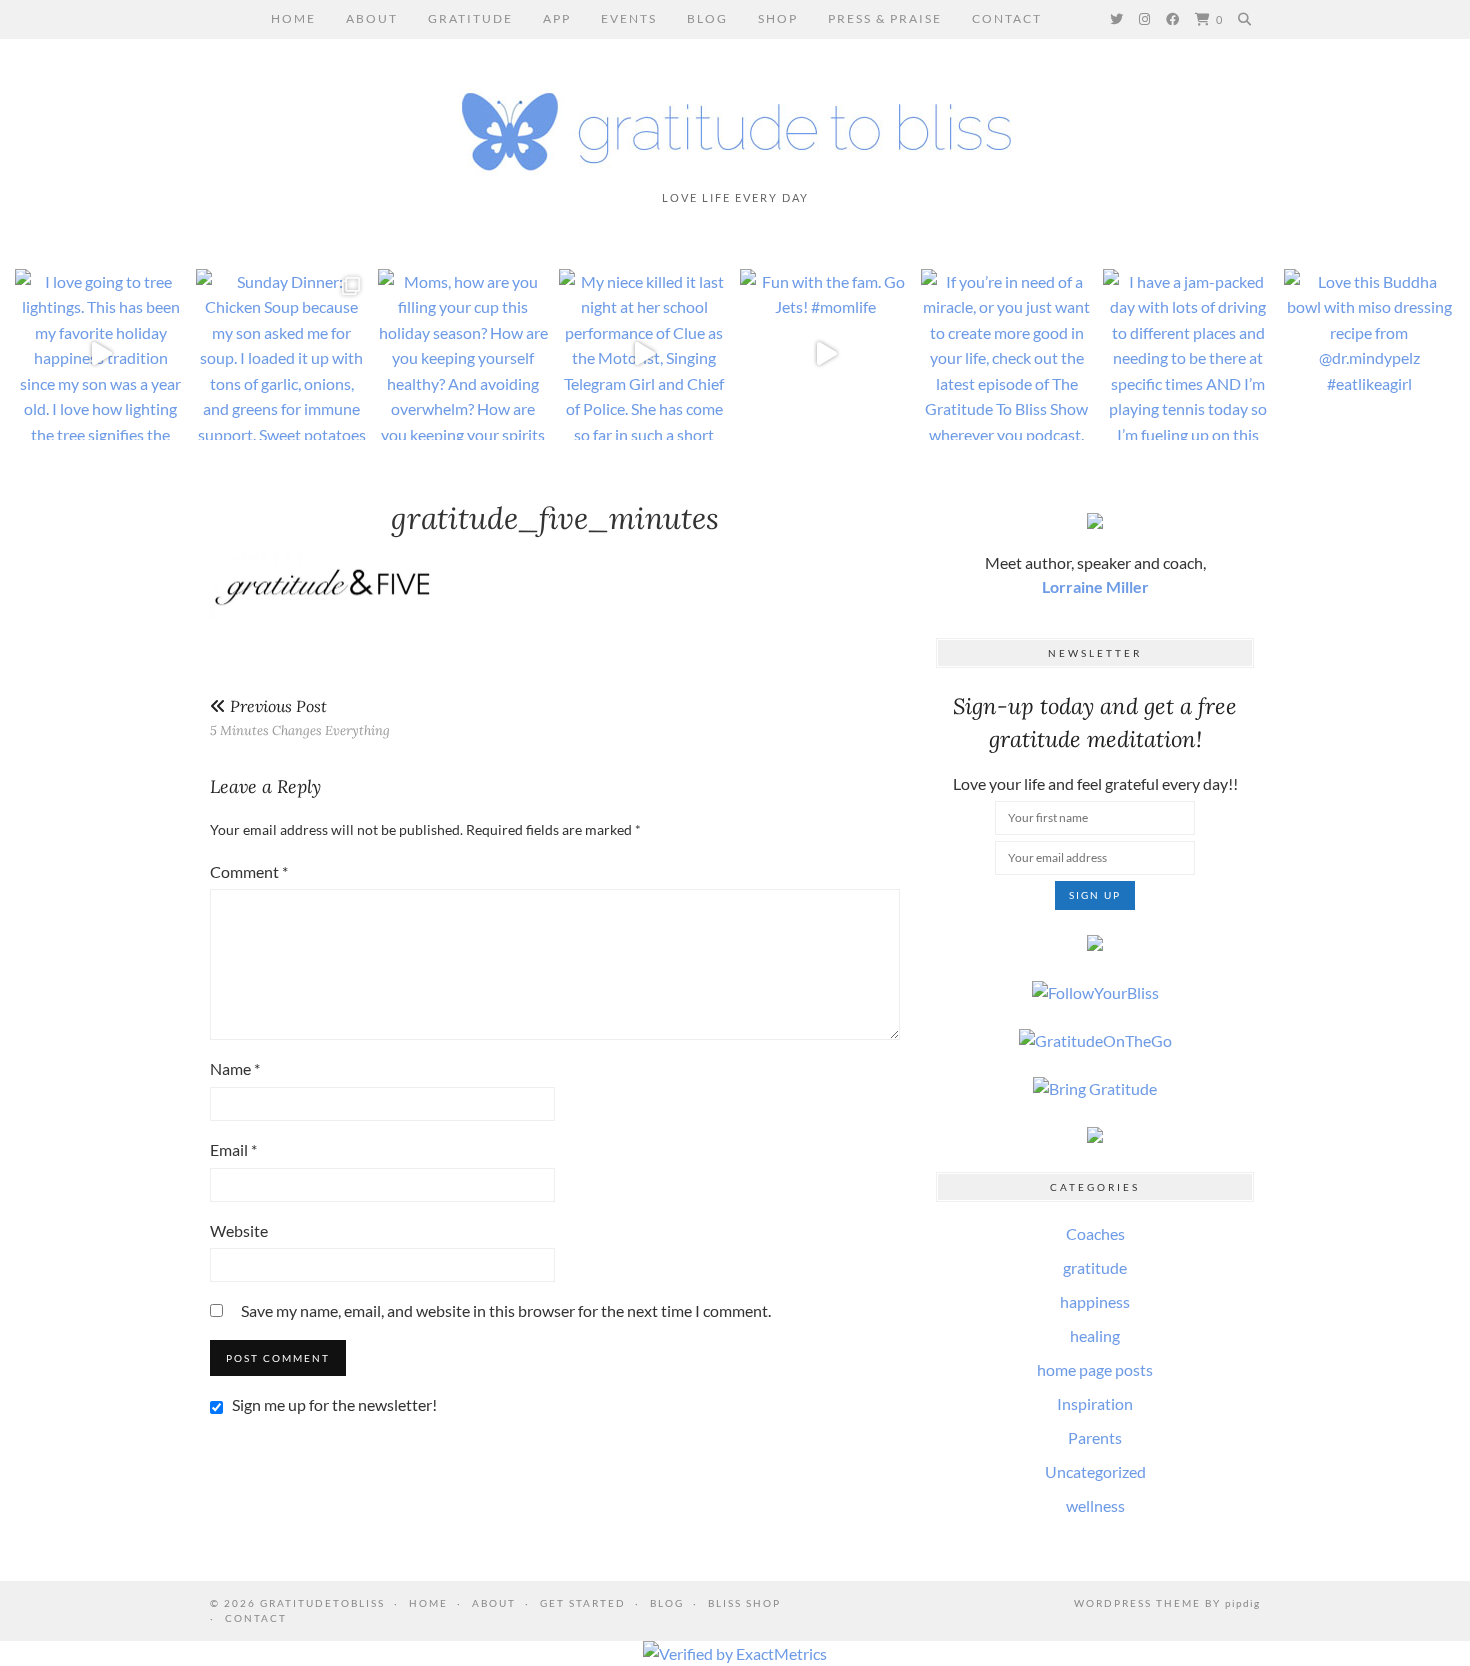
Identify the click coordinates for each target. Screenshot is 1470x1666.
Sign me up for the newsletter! (333, 1404)
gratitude (1095, 1267)
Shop (778, 18)
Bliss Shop (744, 1603)
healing (1095, 1335)
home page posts (1095, 1369)
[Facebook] (1173, 19)
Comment (249, 871)
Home (293, 18)
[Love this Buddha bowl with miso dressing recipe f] (1369, 354)
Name (235, 1068)
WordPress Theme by (1167, 1603)
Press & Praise (885, 18)
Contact (1007, 18)
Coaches (1095, 1233)
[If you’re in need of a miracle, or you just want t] (1006, 354)
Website (239, 1230)
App (557, 18)
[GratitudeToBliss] (735, 122)
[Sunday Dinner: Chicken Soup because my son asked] (281, 354)
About (372, 18)
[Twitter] (1117, 19)
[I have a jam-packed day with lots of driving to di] (1188, 354)
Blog (707, 18)
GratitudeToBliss (322, 1603)
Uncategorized (1095, 1471)
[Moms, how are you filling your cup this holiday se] (463, 354)
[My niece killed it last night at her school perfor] (644, 354)
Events (629, 18)
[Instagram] (1145, 19)
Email (233, 1149)
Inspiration (1095, 1403)
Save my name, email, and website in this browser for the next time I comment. (506, 1310)
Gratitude (470, 18)
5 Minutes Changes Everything (300, 717)
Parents (1095, 1437)
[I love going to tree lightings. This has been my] (100, 354)
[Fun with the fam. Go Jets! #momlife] (825, 354)
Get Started (583, 1603)
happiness (1095, 1301)
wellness (1095, 1505)
